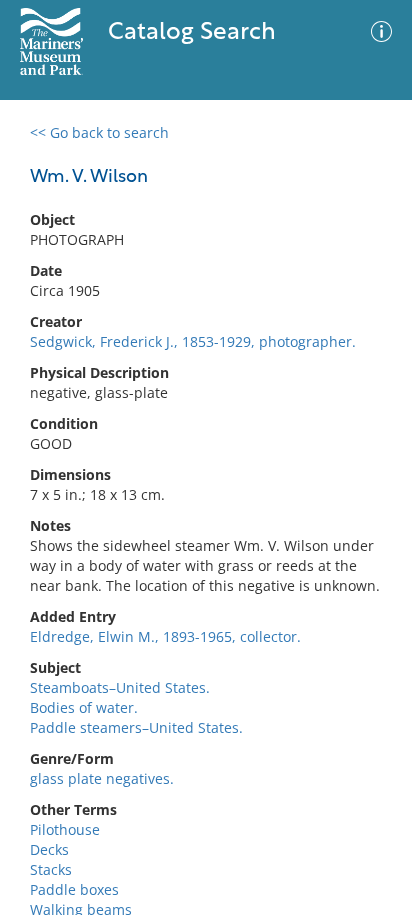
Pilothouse (65, 829)
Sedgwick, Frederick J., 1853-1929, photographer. (193, 341)
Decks (49, 849)
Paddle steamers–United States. (136, 727)
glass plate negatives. (102, 778)
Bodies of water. (84, 707)
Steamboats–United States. (120, 687)
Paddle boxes (74, 889)
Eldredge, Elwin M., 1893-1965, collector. (165, 636)
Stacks (51, 869)
